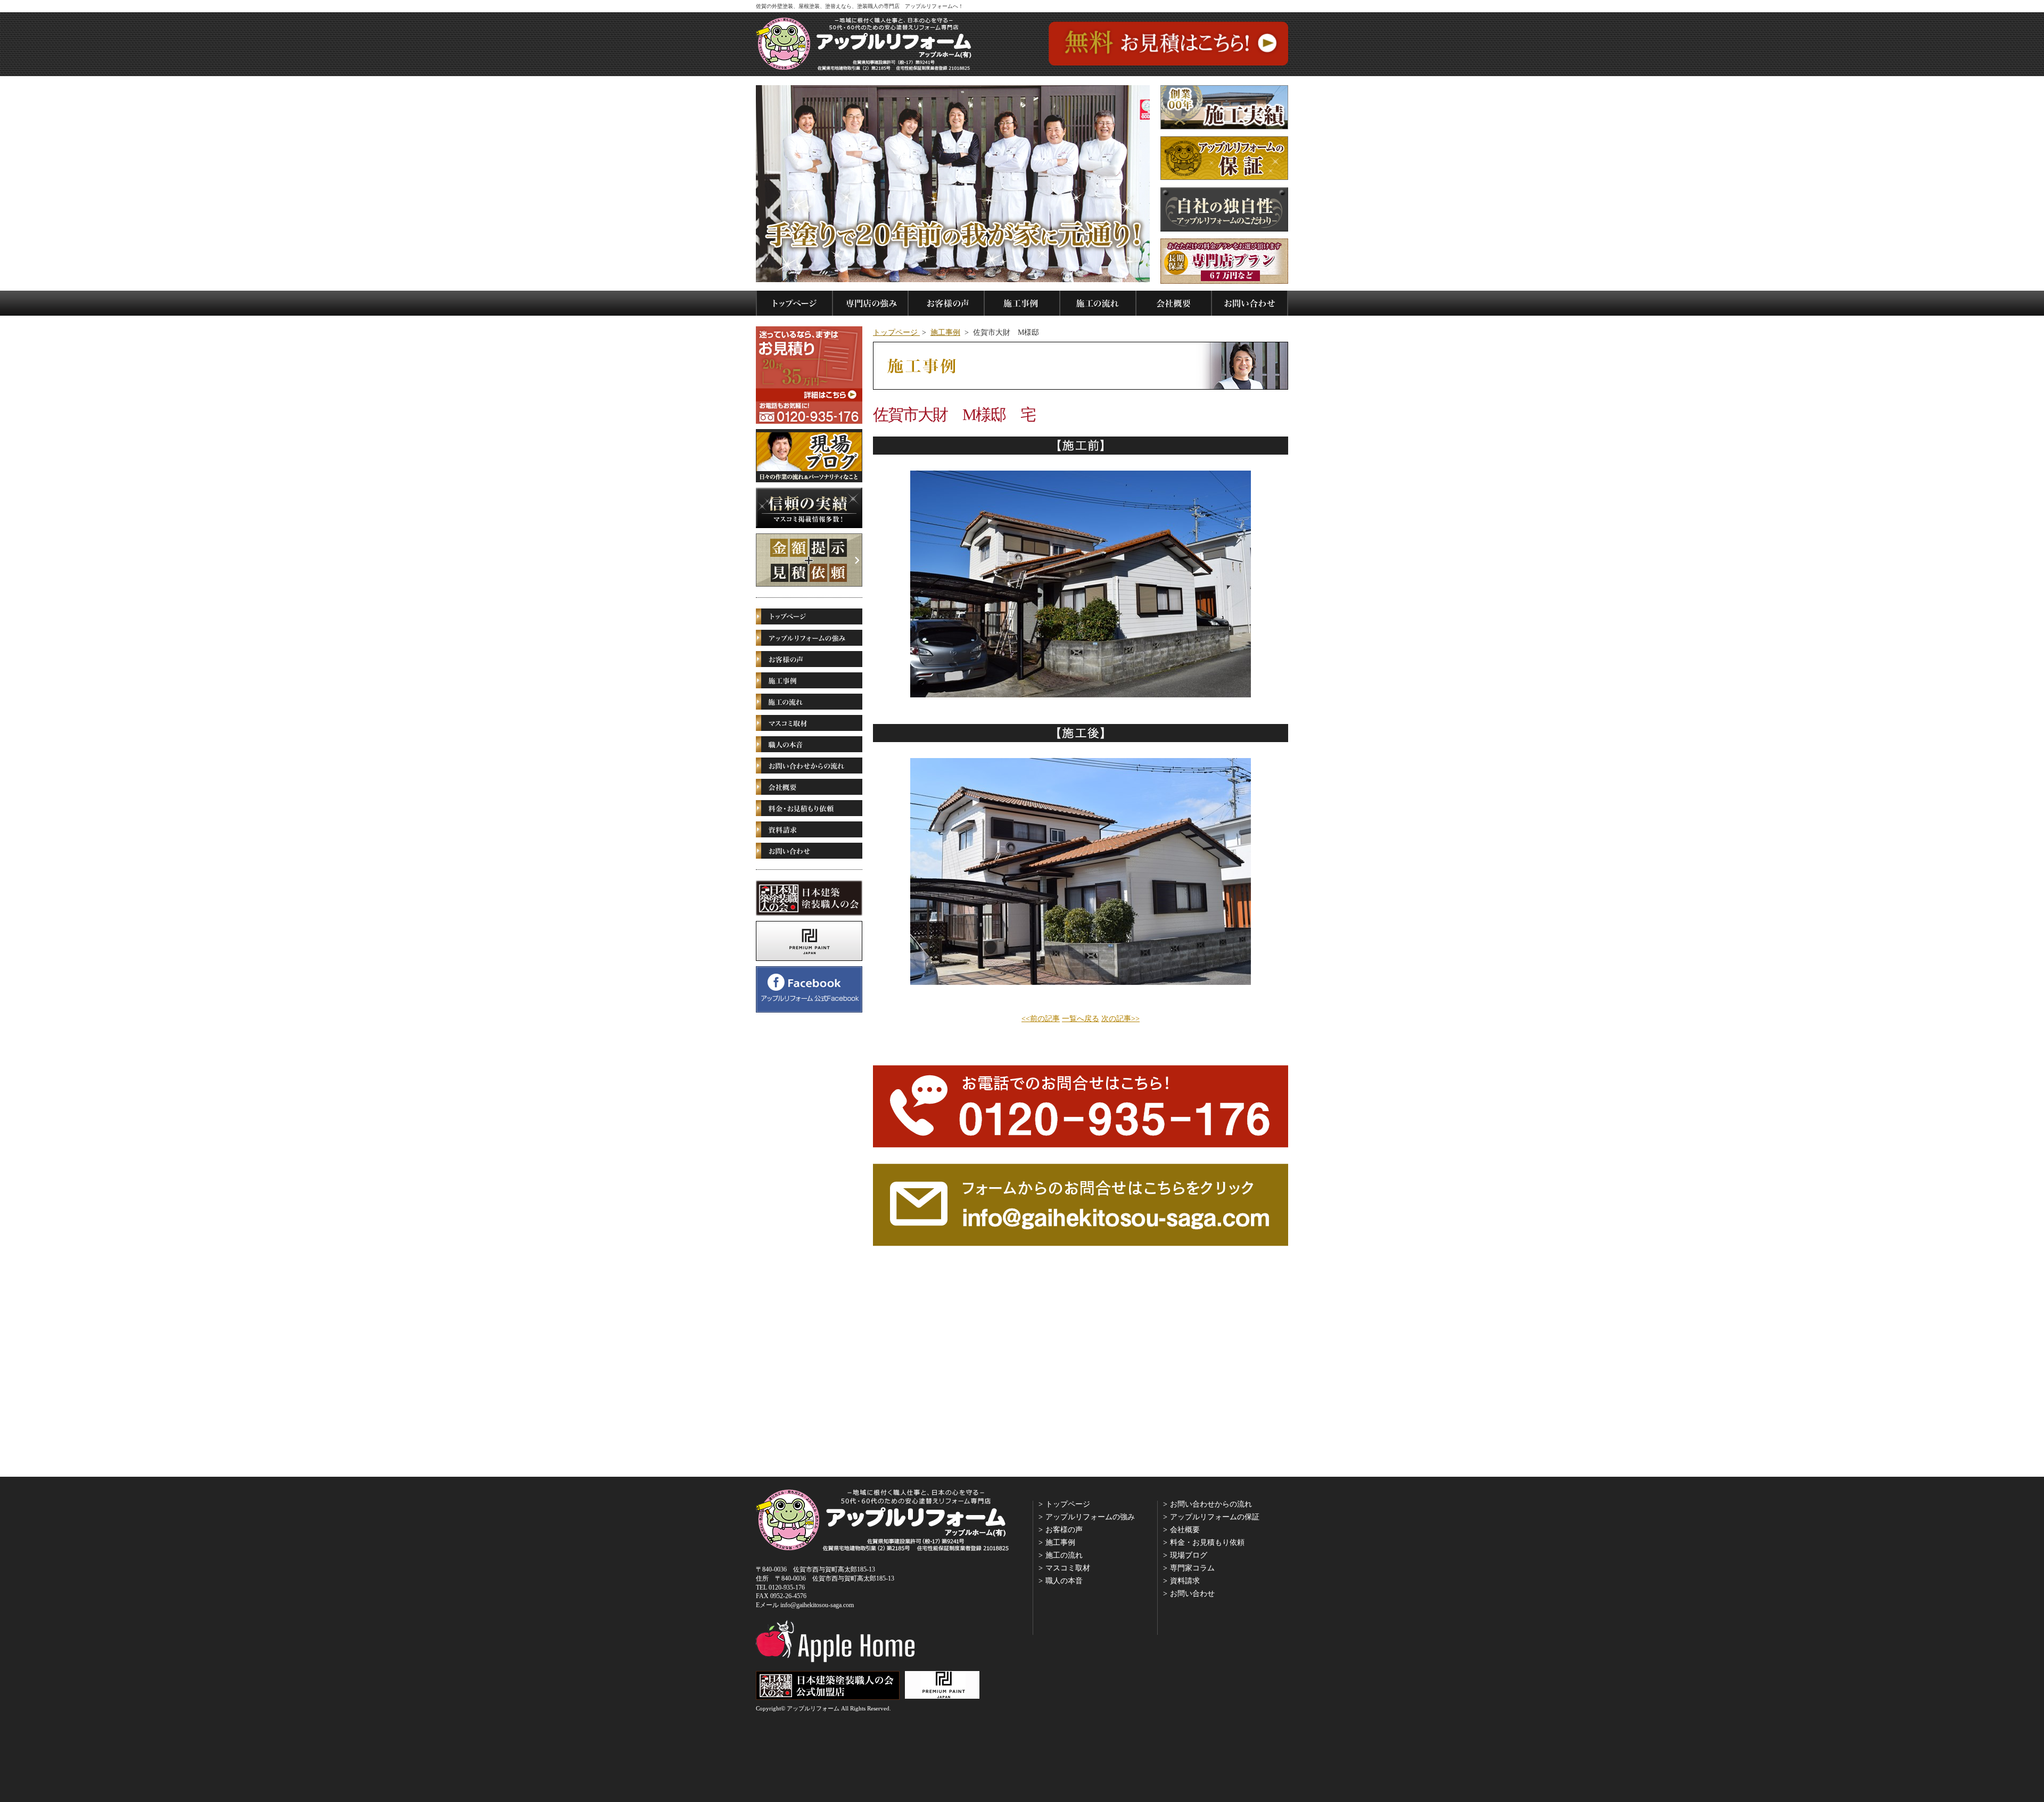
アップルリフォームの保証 (1215, 1517)
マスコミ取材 (1068, 1568)
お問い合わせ (1192, 1594)
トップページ (896, 332)
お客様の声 (1064, 1530)
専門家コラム (1192, 1568)
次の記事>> (1120, 1019)
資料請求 (1185, 1581)
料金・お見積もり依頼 (1207, 1542)
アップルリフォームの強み (1090, 1517)
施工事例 (945, 332)
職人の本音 (1064, 1581)
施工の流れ (1064, 1555)
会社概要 (1185, 1530)
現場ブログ (1189, 1555)
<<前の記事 (1041, 1019)
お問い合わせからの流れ (1211, 1504)
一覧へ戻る (1081, 1019)
